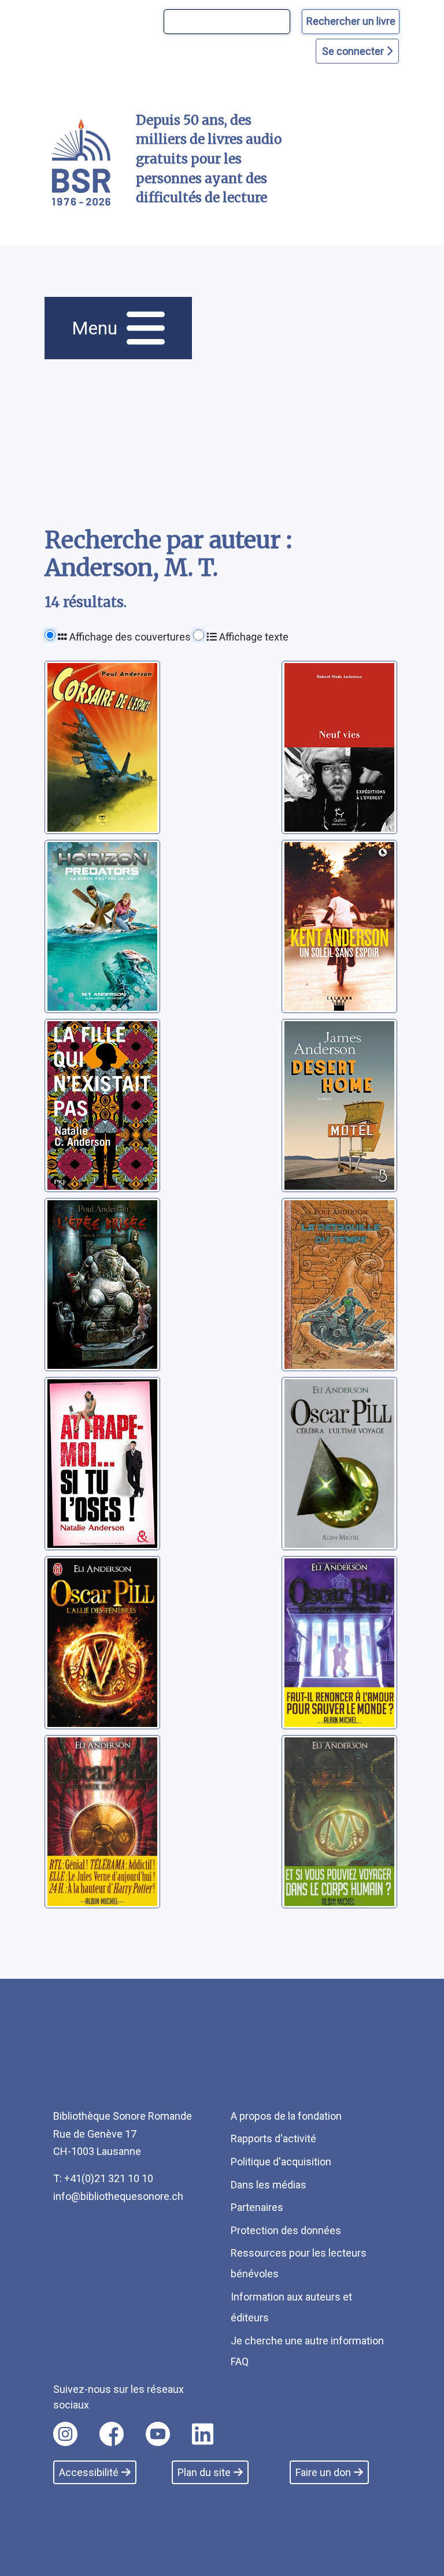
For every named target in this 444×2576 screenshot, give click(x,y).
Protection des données (286, 2230)
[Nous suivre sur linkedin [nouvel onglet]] (203, 2434)
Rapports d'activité (273, 2138)
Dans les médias (269, 2185)
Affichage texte (253, 637)
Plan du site (204, 2472)
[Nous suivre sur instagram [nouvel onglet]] (65, 2434)
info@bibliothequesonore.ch (118, 2196)
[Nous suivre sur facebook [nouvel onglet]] (112, 2434)
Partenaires (257, 2207)
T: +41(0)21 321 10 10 (103, 2178)
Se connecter (354, 51)
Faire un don (323, 2472)
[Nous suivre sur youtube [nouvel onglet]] (158, 2434)
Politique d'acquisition (281, 2162)
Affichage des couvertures (129, 637)
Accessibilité (89, 2472)
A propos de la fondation (286, 2116)
